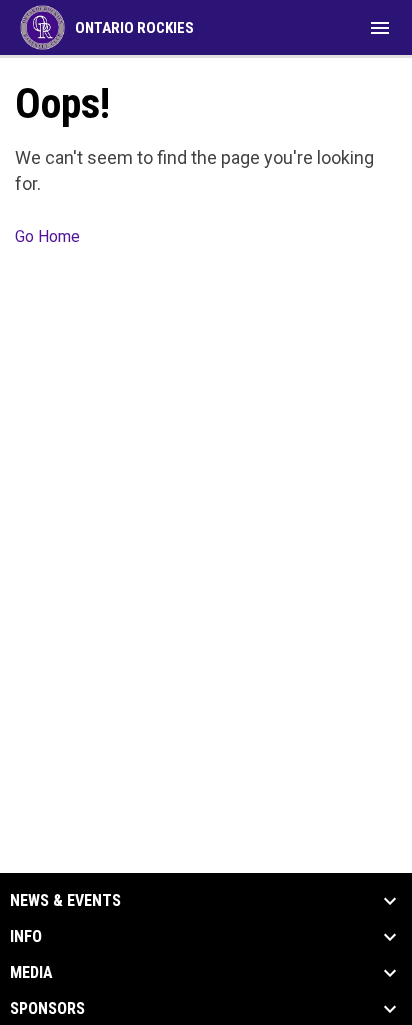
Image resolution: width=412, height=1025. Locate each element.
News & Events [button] (65, 901)
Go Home (47, 236)
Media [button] (31, 973)
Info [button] (26, 937)
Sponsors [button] (47, 1009)
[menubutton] (380, 28)
